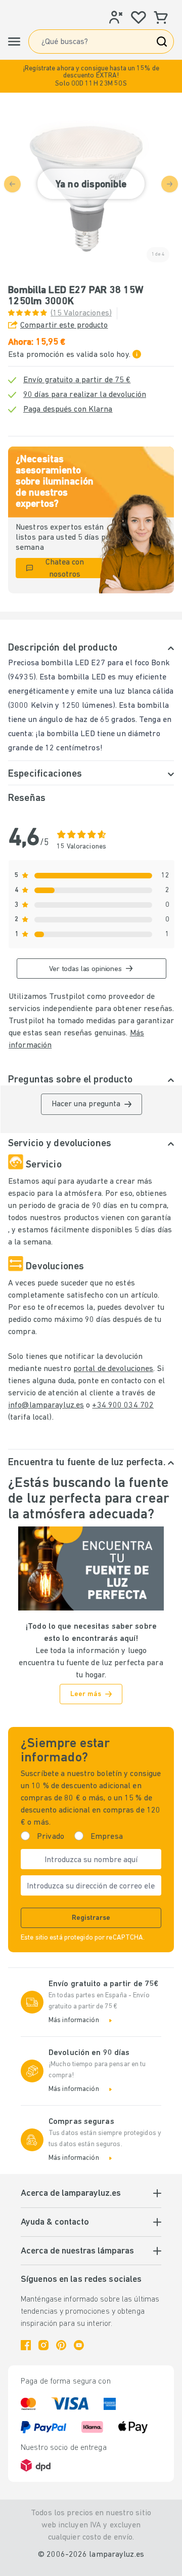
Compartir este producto (64, 326)
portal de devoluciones (113, 1369)
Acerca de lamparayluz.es (71, 2194)
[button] (91, 76)
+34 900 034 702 (123, 1405)
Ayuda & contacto (55, 2223)
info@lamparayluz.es (46, 1405)
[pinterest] (61, 2345)
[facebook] (26, 2345)
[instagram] (43, 2345)
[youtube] (79, 2345)
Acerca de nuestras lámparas (77, 2251)
